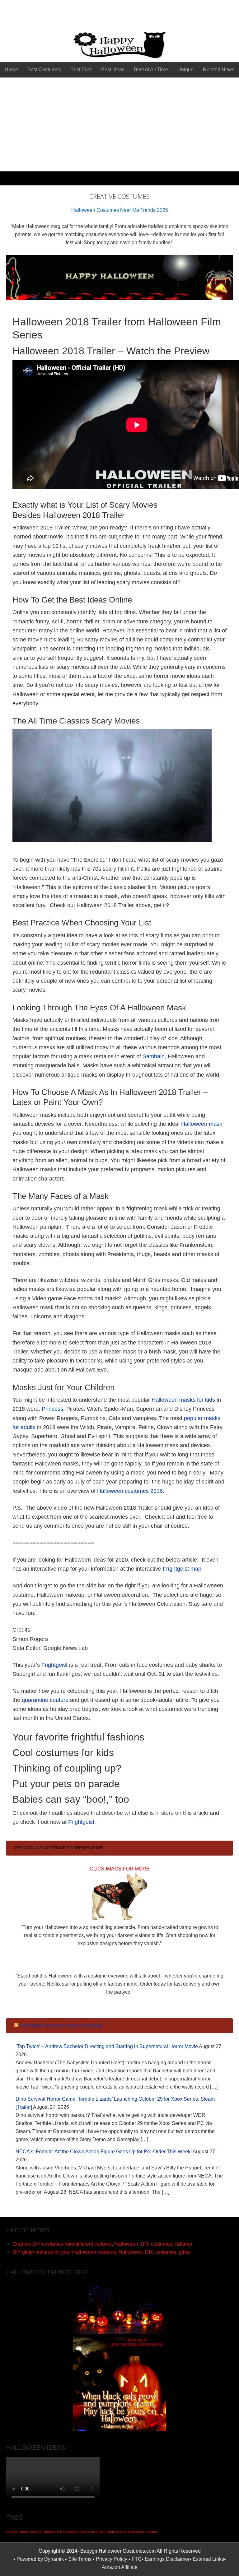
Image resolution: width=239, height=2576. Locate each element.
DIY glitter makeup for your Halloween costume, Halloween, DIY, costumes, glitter (102, 2252)
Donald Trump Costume (24, 2532)
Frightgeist (54, 1665)
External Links (208, 2559)
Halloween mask (202, 1124)
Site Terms (80, 2559)
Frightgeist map (182, 1569)
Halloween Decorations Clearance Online (75, 2532)
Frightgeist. (82, 1822)
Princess (52, 1409)
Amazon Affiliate (120, 2567)
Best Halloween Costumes (120, 16)
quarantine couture (45, 1700)
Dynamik (54, 2559)
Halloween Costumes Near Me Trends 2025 (120, 210)
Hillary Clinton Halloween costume (132, 2532)
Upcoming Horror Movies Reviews (61, 2026)
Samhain (154, 1056)
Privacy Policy (112, 2559)
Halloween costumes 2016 (130, 1491)
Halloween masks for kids (183, 1400)
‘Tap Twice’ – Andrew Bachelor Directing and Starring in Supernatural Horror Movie (107, 2046)
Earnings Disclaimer (167, 2559)
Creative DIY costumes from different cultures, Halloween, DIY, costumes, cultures (102, 2244)
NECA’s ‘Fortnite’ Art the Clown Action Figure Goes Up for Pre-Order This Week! (104, 2152)
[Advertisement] (119, 125)
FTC (137, 2559)
